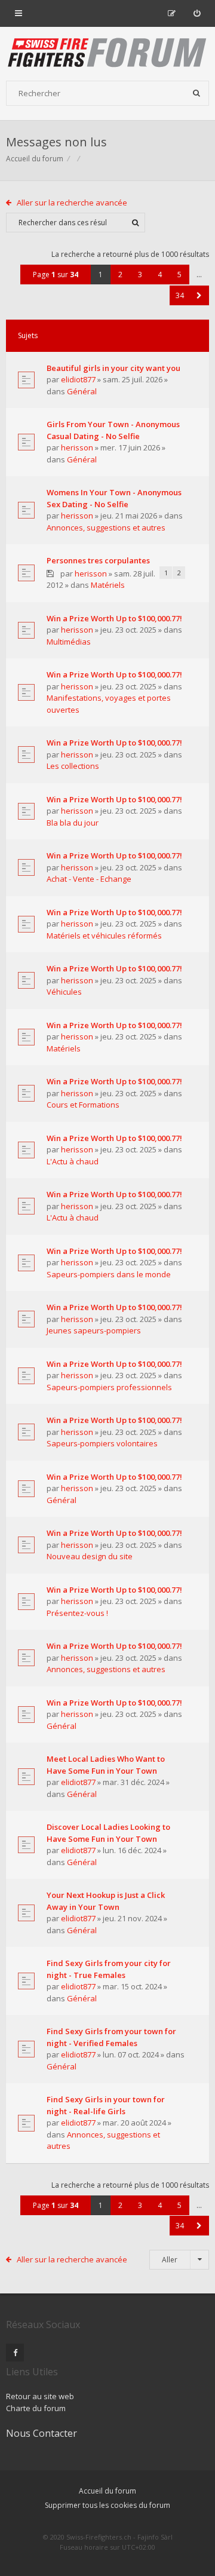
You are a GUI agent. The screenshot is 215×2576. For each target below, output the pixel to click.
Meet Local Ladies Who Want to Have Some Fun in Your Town (106, 1765)
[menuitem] (197, 13)
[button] (199, 295)
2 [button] (120, 275)
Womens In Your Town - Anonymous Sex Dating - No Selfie (114, 498)
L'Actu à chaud (73, 1161)
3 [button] (140, 275)
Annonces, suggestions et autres (106, 528)
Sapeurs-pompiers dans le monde (109, 1274)
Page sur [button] (56, 275)
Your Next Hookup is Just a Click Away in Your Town (106, 1901)
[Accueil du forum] (107, 54)
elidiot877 (78, 379)
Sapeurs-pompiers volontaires (102, 1443)
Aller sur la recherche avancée (72, 203)
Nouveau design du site (90, 1556)
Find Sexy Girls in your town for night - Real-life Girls (106, 2105)
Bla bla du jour (73, 823)
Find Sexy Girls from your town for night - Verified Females (111, 2037)
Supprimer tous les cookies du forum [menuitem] (107, 2505)
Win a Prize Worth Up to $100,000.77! (114, 618)
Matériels (108, 585)
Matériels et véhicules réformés (104, 936)
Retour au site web (40, 2396)
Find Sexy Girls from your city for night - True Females (109, 1969)
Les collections (73, 766)
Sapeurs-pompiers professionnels (109, 1387)
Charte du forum (36, 2408)
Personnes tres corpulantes (98, 560)
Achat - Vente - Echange (89, 879)
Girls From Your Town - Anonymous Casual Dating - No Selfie (113, 430)
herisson (77, 447)
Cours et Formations (83, 1105)
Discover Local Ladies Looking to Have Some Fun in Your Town (108, 1833)
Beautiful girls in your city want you (113, 368)
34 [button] (180, 295)
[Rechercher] (196, 93)
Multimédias (69, 642)
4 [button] (160, 275)
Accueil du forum (35, 159)
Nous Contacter (42, 2433)
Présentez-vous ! (77, 1613)
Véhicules (64, 992)
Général (82, 391)
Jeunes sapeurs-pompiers (94, 1330)
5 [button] (179, 275)
